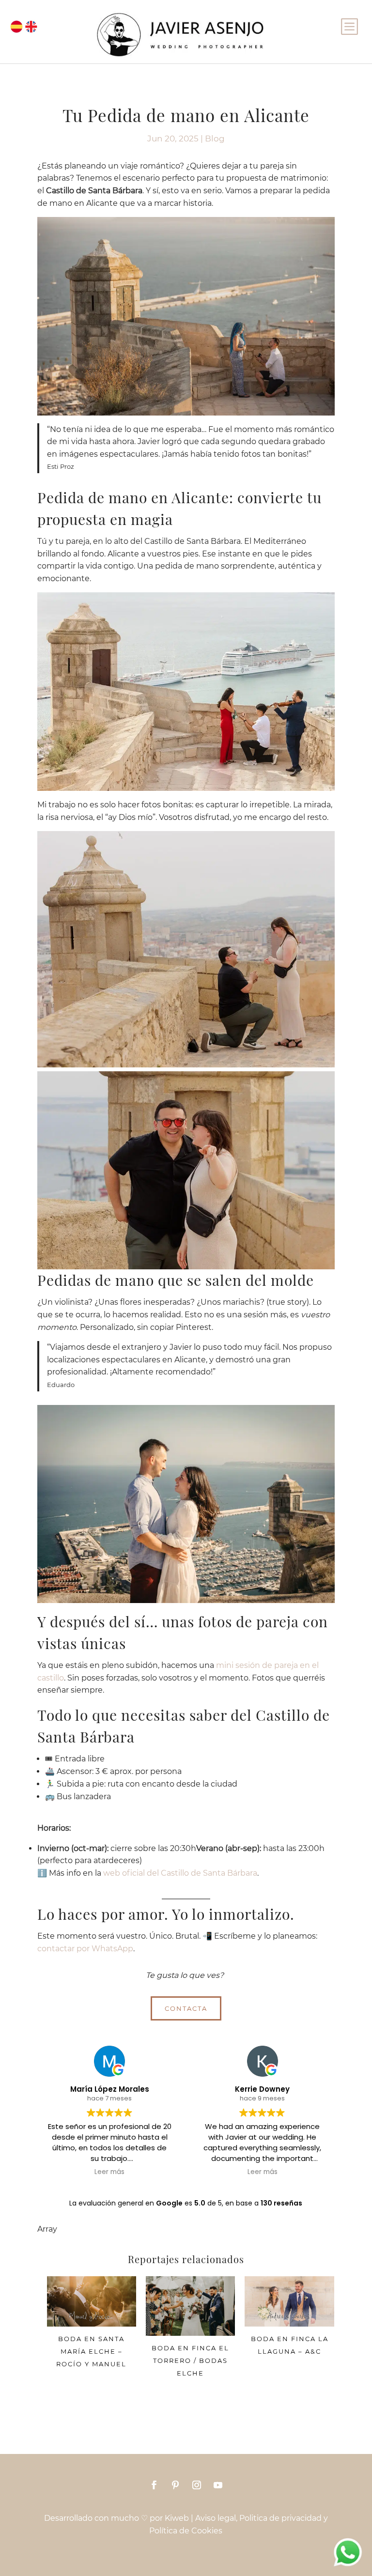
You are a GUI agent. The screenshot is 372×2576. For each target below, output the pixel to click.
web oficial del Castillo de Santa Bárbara (180, 1873)
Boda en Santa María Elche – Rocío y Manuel (91, 2351)
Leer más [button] (109, 2172)
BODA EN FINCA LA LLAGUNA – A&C (290, 2345)
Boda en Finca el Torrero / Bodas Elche (190, 2360)
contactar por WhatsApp (85, 1949)
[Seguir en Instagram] (197, 2485)
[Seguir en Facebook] (154, 2485)
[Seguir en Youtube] (218, 2485)
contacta (186, 2008)
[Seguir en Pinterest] (175, 2485)
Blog (215, 139)
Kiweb (177, 2518)
